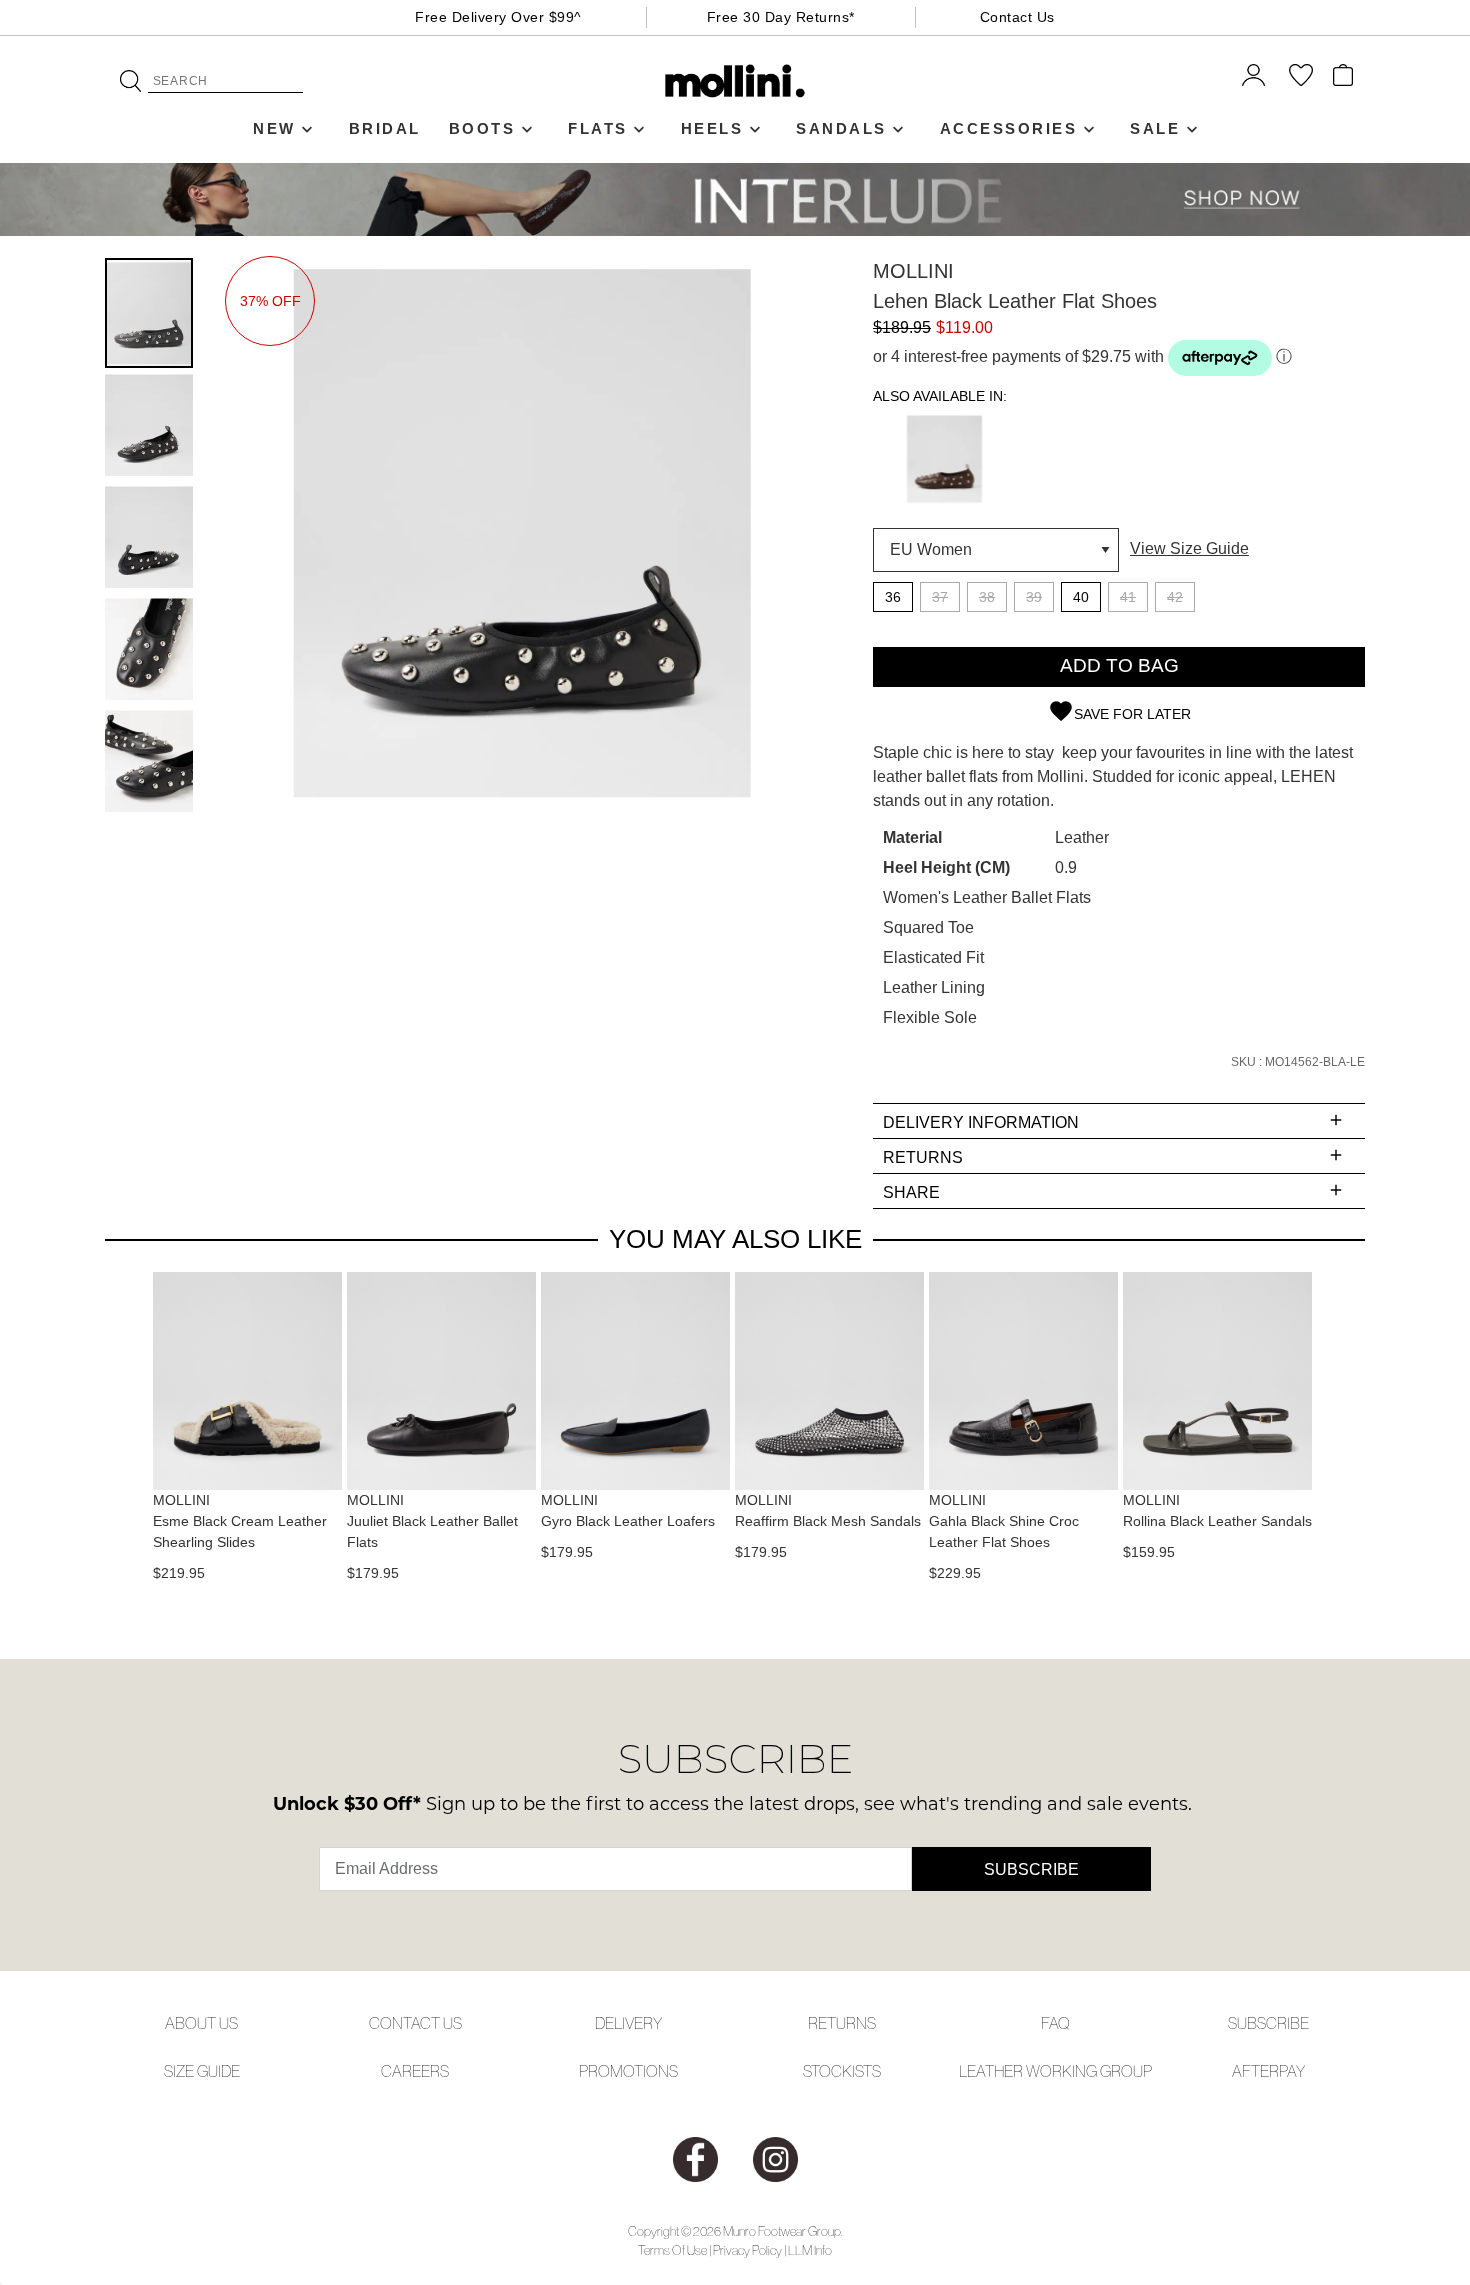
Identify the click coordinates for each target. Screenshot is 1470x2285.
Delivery (628, 2023)
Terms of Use (672, 2250)
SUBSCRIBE (1268, 2023)
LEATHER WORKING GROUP (1055, 2071)
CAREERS (415, 2071)
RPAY (1287, 2071)
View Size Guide (1189, 548)
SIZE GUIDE (202, 2071)
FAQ (1055, 2023)
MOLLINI (913, 271)
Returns (842, 2023)
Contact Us (1017, 17)
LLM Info (810, 2250)
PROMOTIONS (628, 2071)
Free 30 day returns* (781, 17)
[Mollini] (735, 81)
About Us (201, 2023)
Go (130, 81)
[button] (150, 424)
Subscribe (1031, 1869)
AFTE (1250, 2071)
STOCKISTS (842, 2071)
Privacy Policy (747, 2250)
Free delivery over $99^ (498, 17)
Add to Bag (1119, 665)
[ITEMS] (1343, 75)
